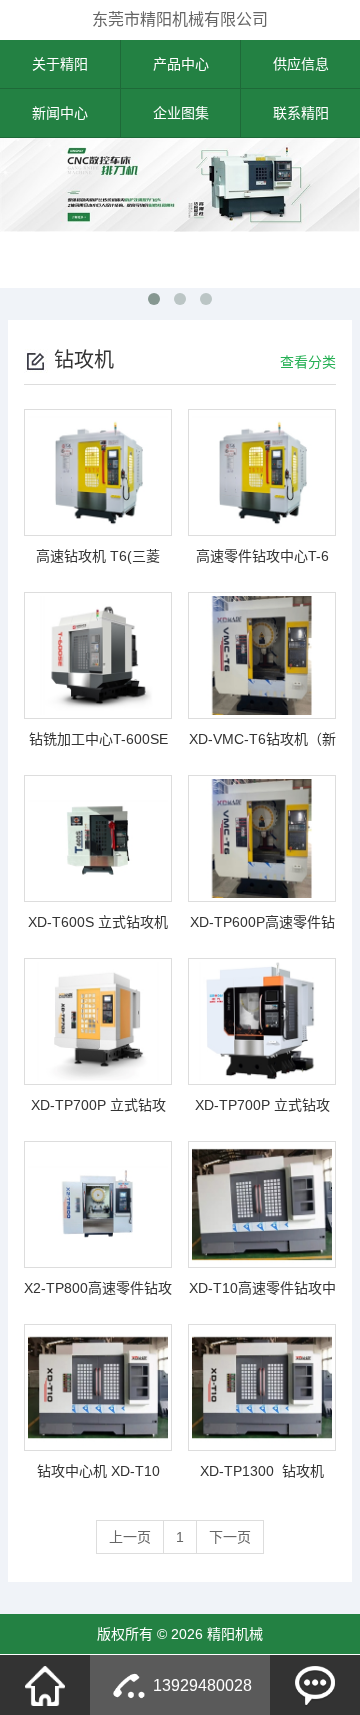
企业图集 (181, 113)
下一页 (230, 1537)
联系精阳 (301, 113)
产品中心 (181, 64)
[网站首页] (45, 1685)
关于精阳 (60, 64)
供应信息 (301, 64)
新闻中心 (60, 113)
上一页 (130, 1537)
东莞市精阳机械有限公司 (180, 19)
